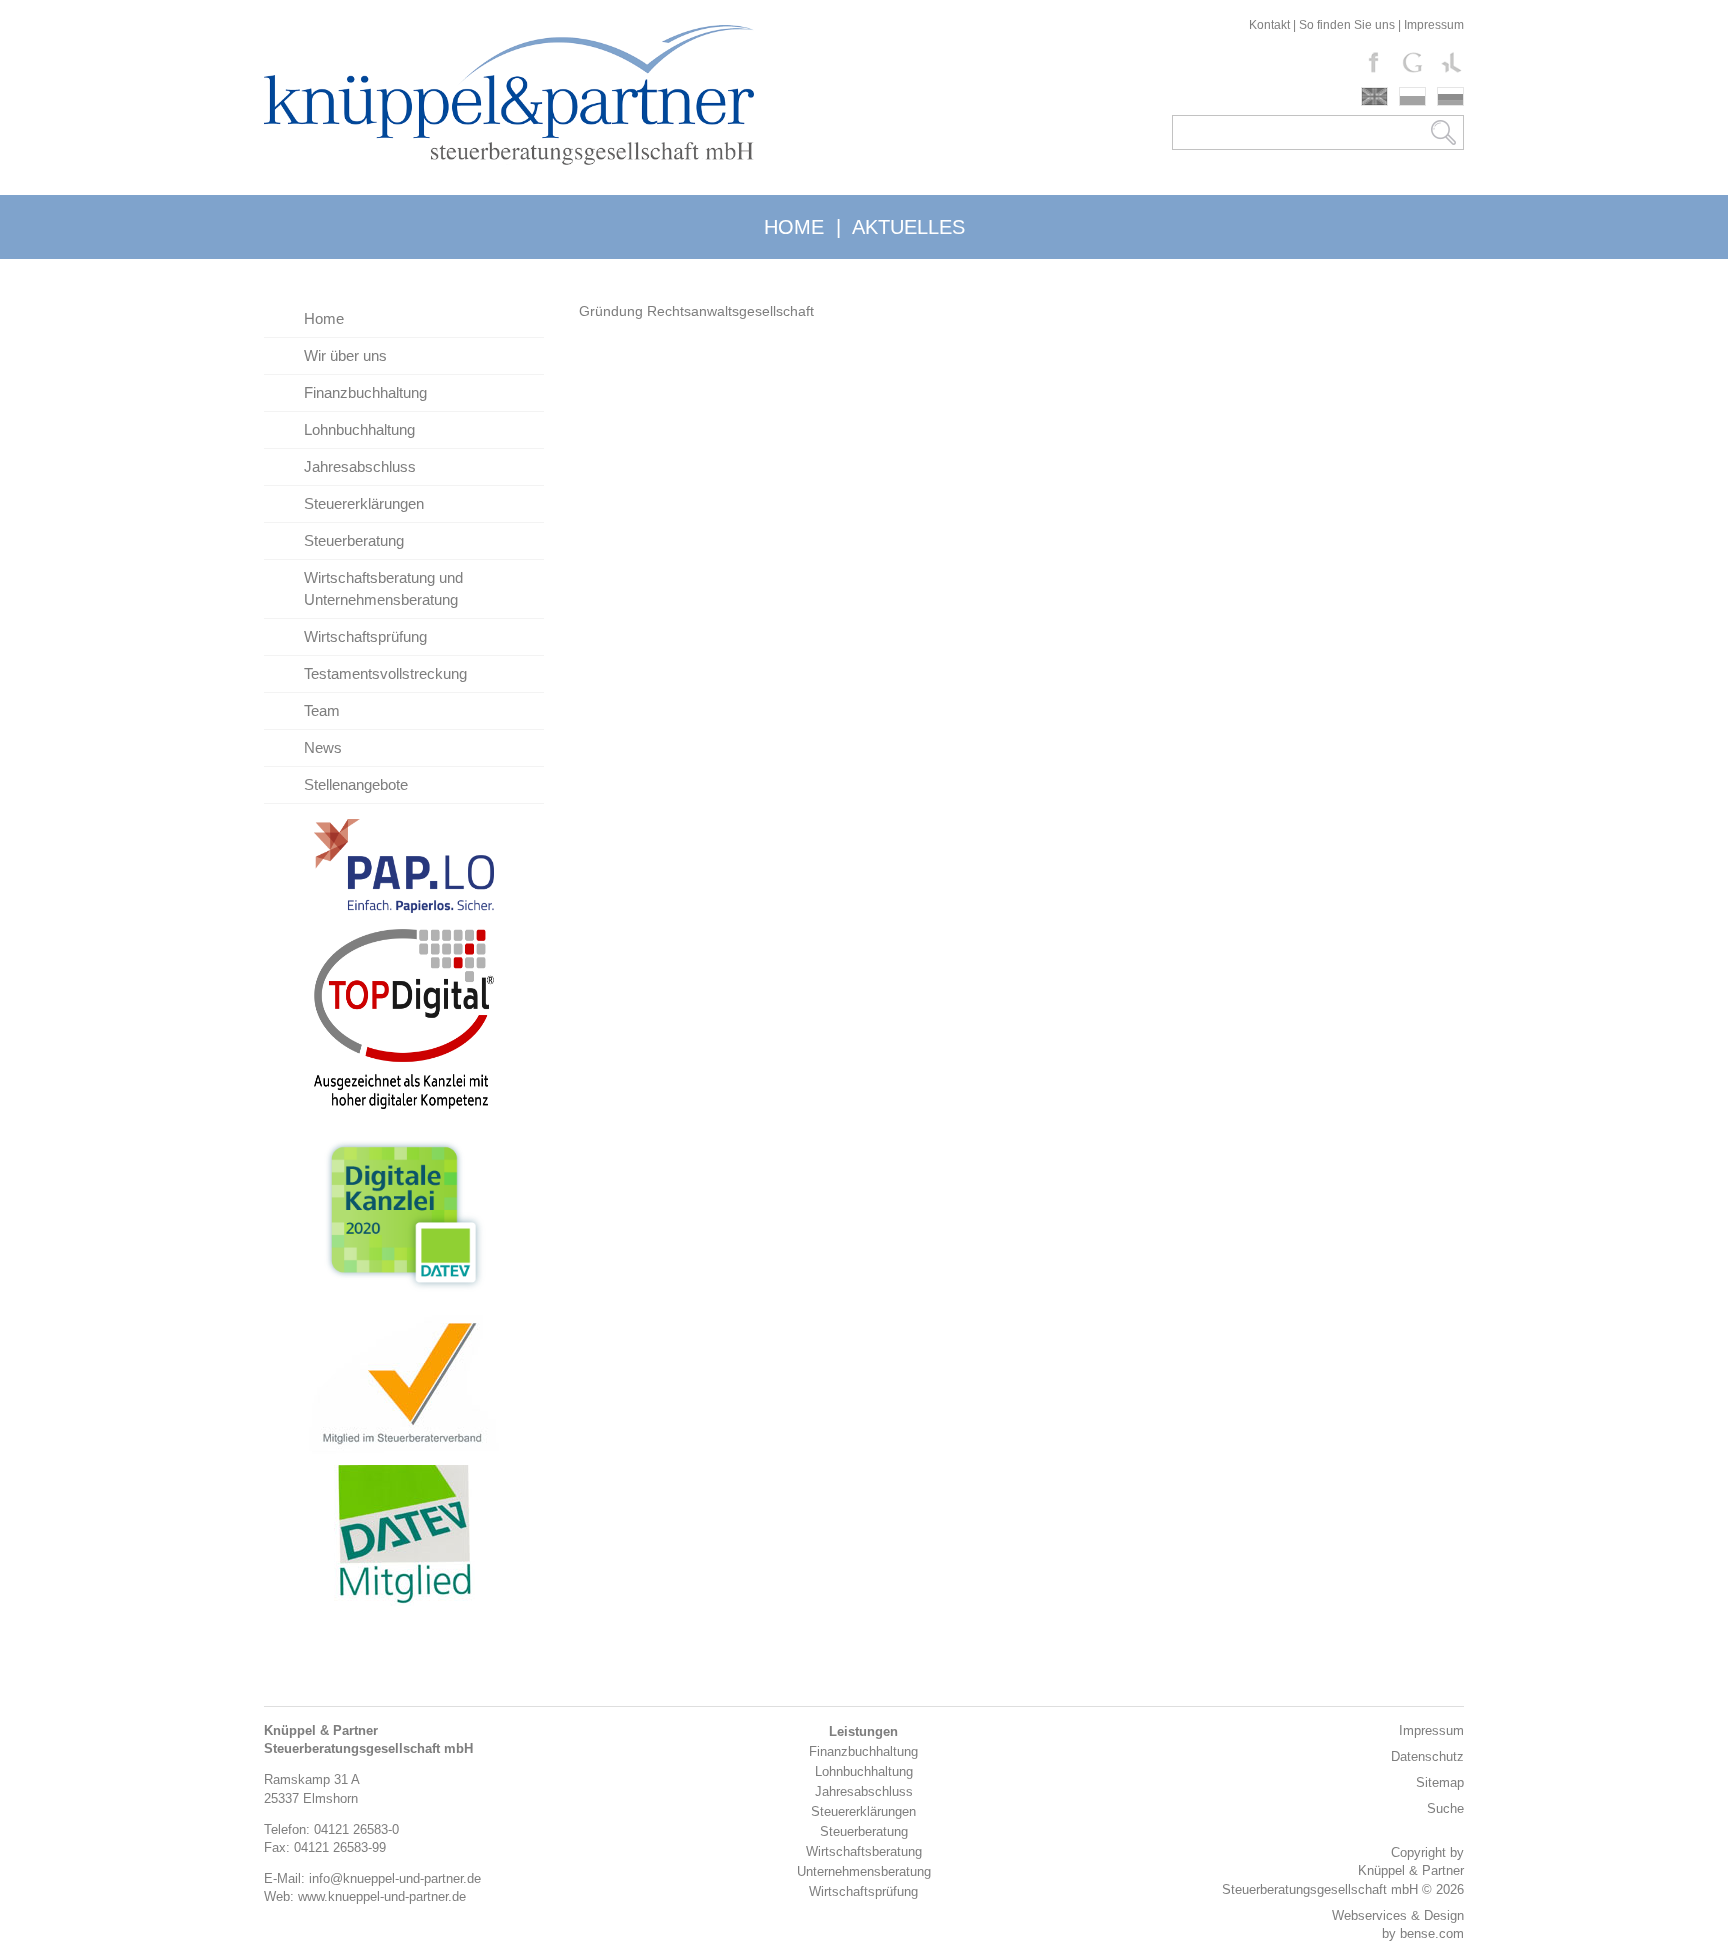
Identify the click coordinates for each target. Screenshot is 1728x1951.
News (323, 747)
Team (322, 710)
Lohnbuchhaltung (359, 429)
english (1374, 96)
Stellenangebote (356, 784)
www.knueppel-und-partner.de (382, 1896)
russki (1450, 96)
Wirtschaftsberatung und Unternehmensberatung (383, 588)
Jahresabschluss (360, 466)
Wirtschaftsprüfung (365, 636)
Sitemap (1440, 1782)
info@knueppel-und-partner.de (395, 1878)
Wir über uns (345, 355)
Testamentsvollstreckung (385, 673)
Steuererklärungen (364, 503)
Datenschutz (1427, 1756)
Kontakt (1269, 25)
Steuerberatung (354, 540)
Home (324, 318)
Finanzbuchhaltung (365, 392)
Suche (1445, 1808)
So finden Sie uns (1347, 25)
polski (1412, 96)
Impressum (1434, 25)
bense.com (1432, 1933)
